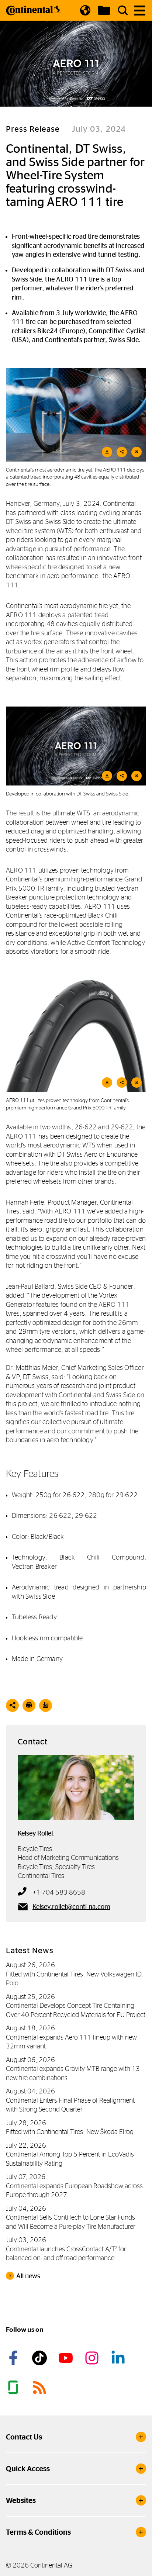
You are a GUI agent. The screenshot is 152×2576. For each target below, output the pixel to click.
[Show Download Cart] (104, 10)
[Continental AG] (34, 10)
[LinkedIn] (119, 2358)
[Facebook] (14, 2358)
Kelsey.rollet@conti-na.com (71, 1907)
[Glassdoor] (14, 2387)
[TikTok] (41, 2358)
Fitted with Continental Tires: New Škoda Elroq (70, 2132)
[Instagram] (93, 2358)
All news (28, 2276)
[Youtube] (67, 2358)
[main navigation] (140, 11)
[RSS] (41, 2387)
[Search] (123, 10)
